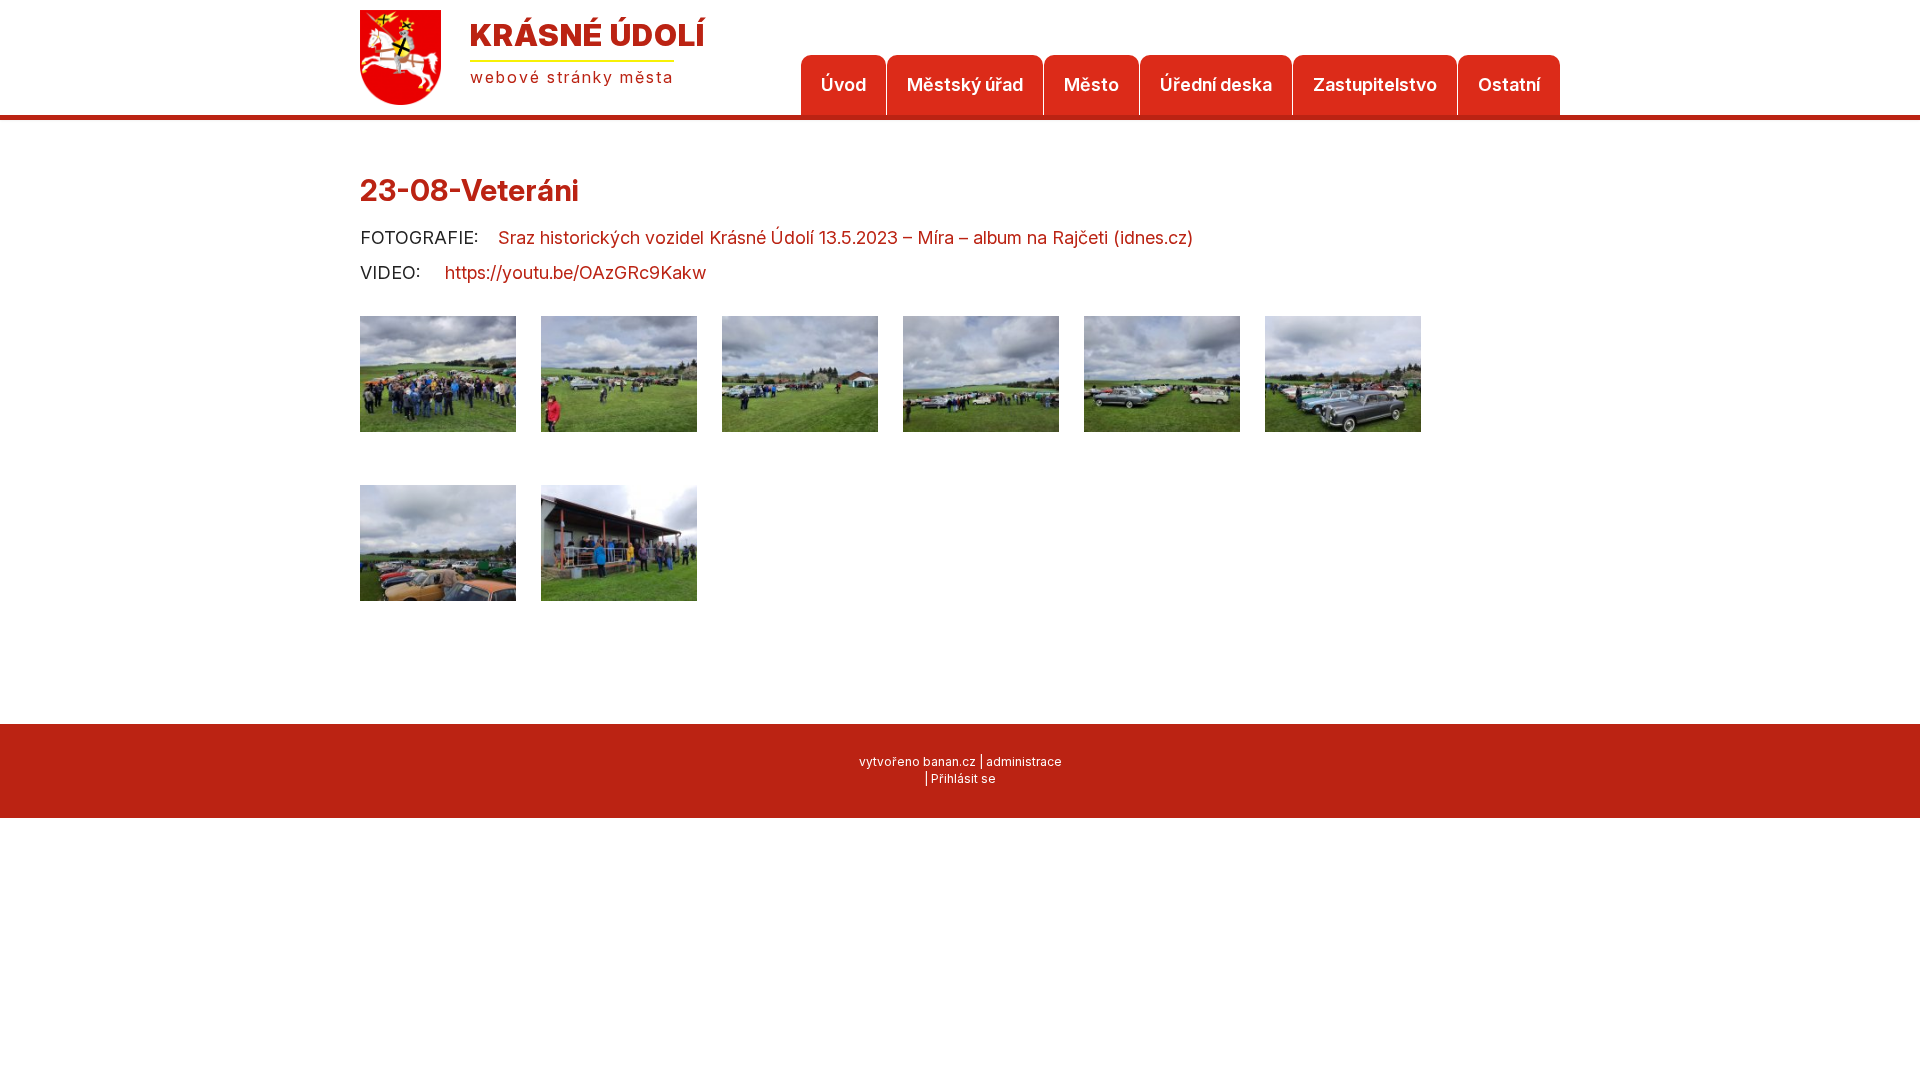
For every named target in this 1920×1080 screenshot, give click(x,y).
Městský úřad (965, 84)
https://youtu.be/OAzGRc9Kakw (575, 272)
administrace (1024, 761)
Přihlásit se (963, 778)
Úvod (843, 84)
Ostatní (1509, 84)
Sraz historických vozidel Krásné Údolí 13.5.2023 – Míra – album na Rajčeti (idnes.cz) (845, 237)
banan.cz (949, 761)
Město (1091, 84)
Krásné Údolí (587, 35)
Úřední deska (1216, 84)
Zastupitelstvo (1375, 84)
